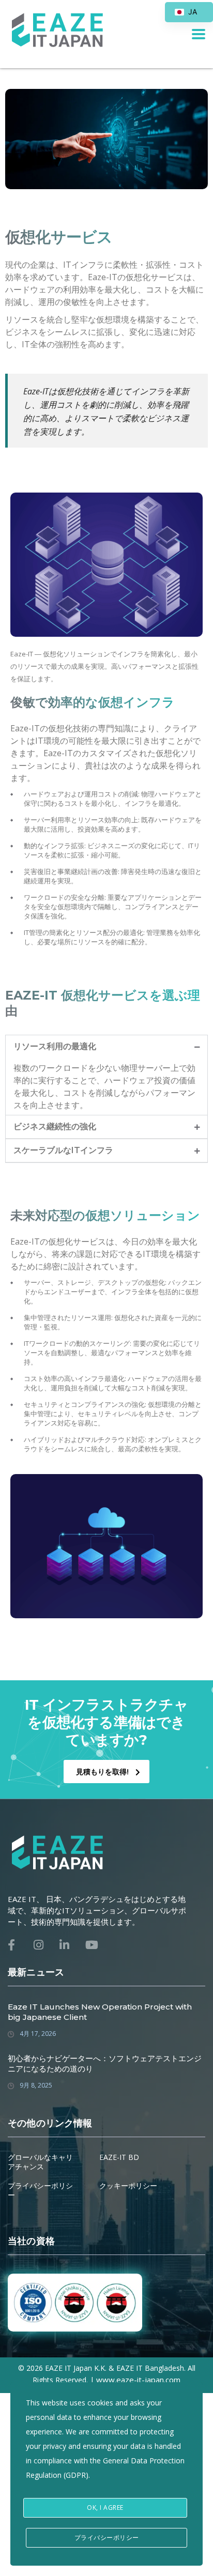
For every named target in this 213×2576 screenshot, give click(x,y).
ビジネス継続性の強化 (55, 1126)
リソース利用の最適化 (55, 1046)
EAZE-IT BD (119, 2157)
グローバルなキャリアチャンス (40, 2162)
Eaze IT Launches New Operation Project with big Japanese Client (100, 2012)
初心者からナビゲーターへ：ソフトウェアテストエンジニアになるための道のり (105, 2064)
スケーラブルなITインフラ (63, 1150)
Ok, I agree (105, 2508)
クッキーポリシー (128, 2186)
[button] (106, 1047)
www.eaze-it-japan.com (138, 2380)
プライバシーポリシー (40, 2190)
